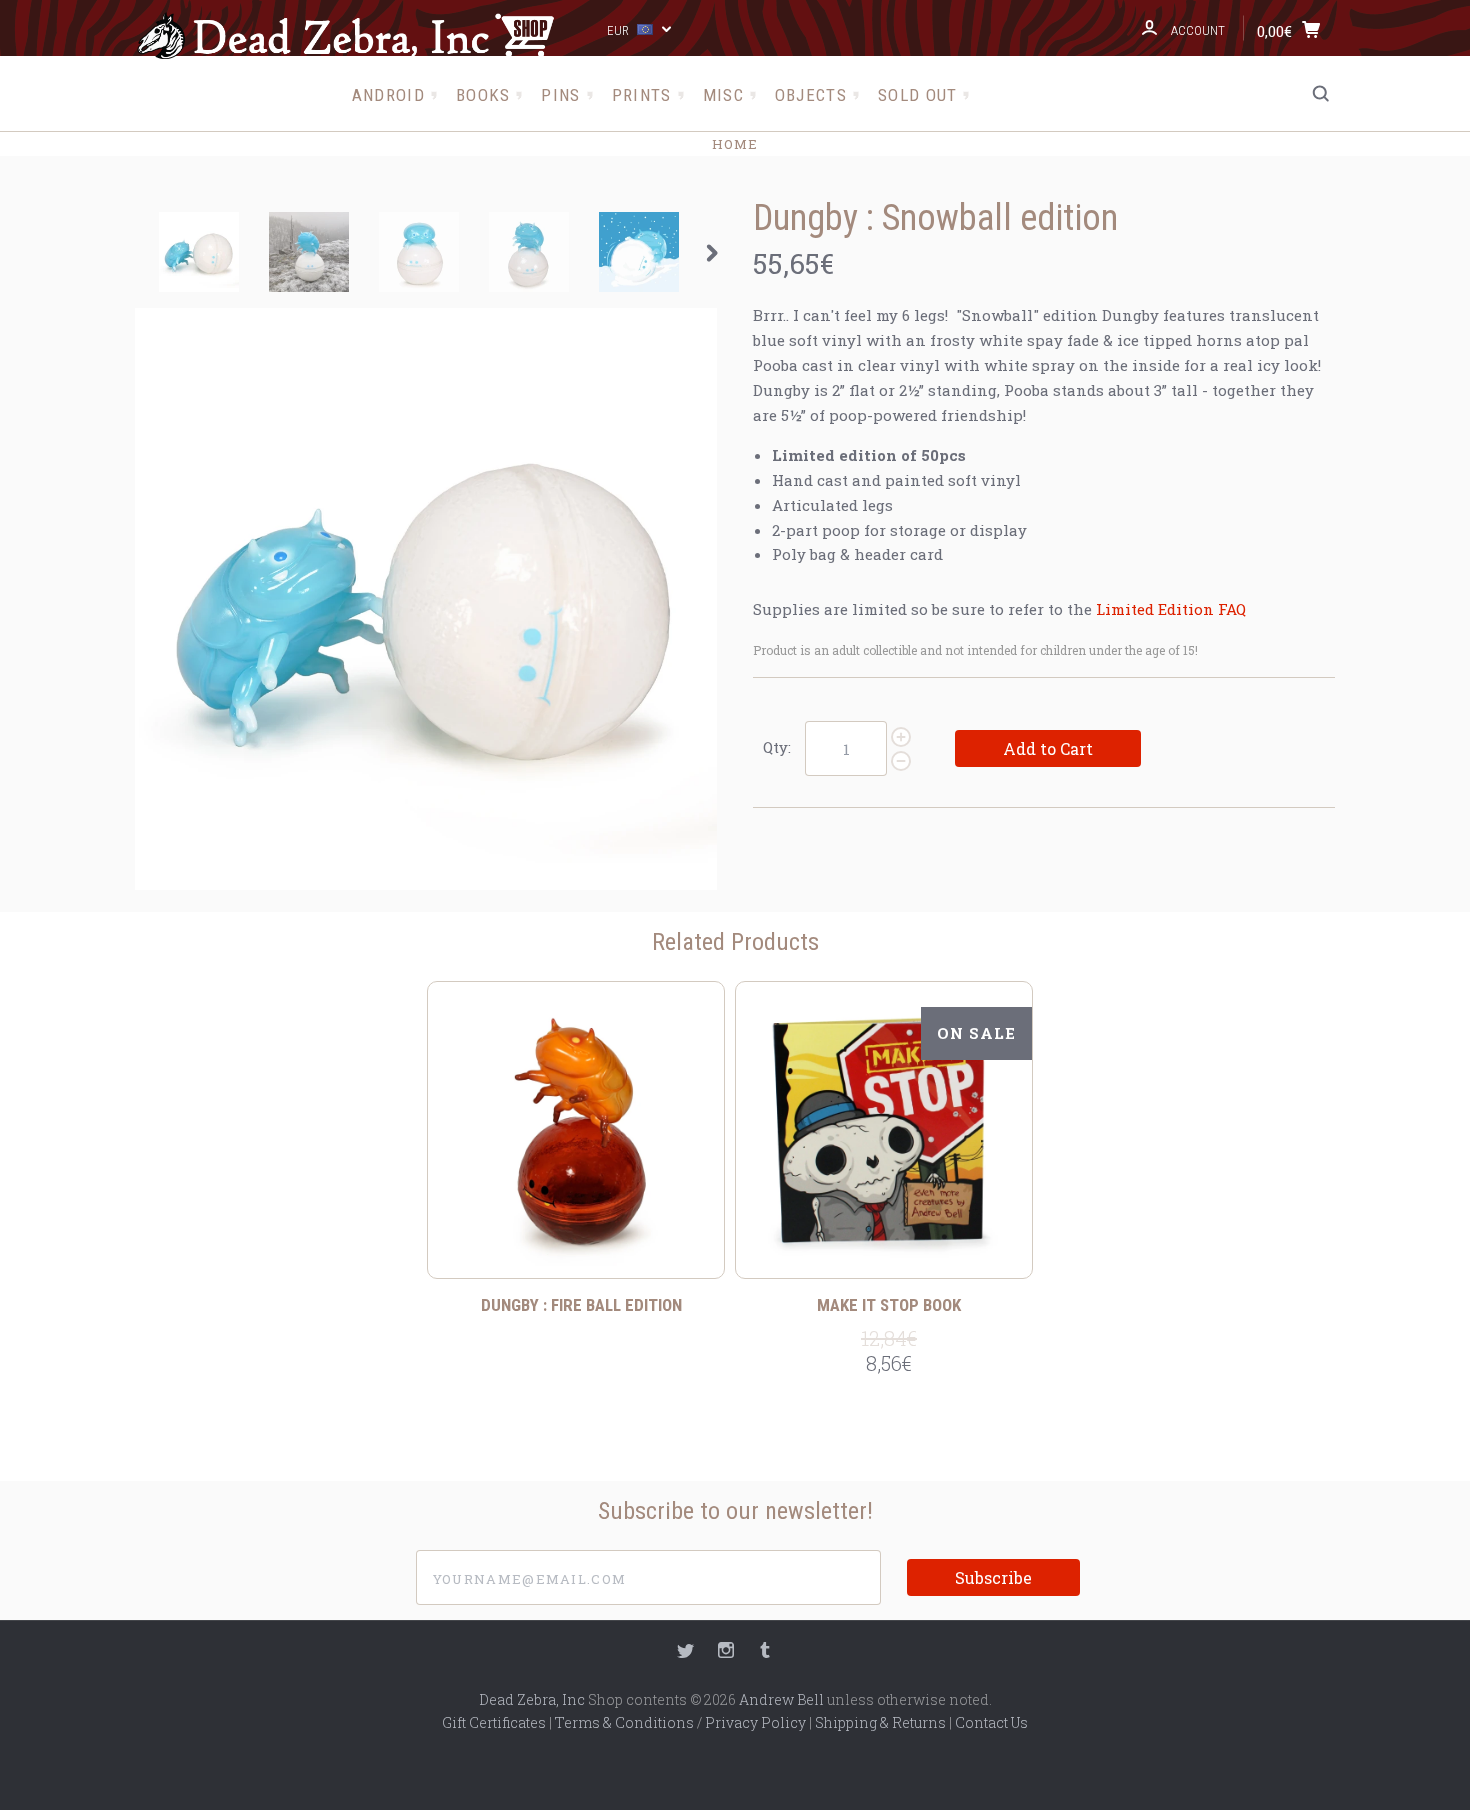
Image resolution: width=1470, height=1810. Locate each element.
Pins (560, 95)
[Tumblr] (765, 1652)
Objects (811, 95)
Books (483, 95)
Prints (642, 95)
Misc (723, 95)
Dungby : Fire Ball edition (581, 1305)
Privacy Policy (755, 1722)
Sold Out (917, 95)
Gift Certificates (494, 1722)
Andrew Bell (781, 1699)
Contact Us (991, 1722)
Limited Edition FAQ (1171, 609)
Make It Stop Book (889, 1305)
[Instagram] (726, 1652)
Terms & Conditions (624, 1722)
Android (388, 95)
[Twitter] (686, 1652)
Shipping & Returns (880, 1722)
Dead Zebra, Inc (532, 1699)
